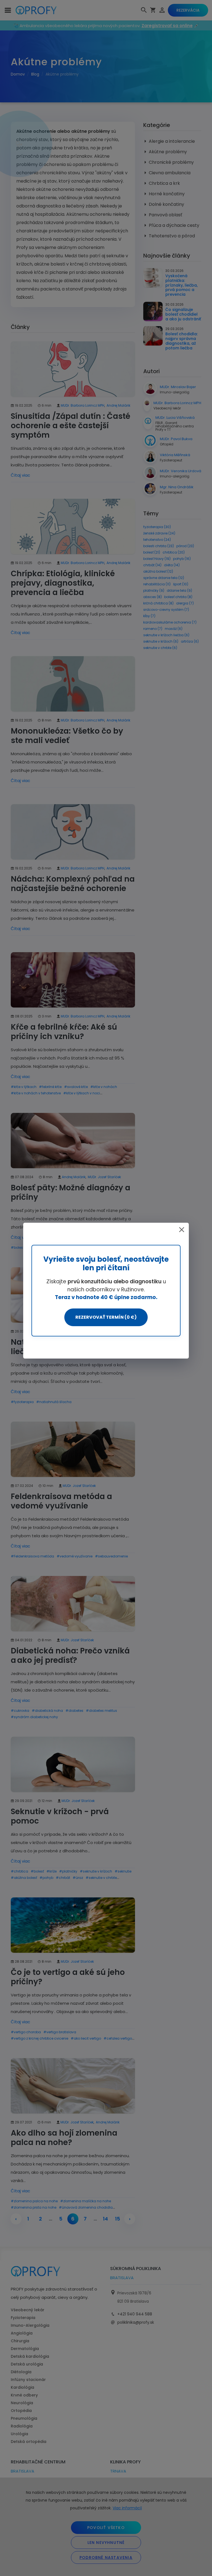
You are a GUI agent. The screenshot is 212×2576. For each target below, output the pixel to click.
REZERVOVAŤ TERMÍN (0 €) (106, 1317)
